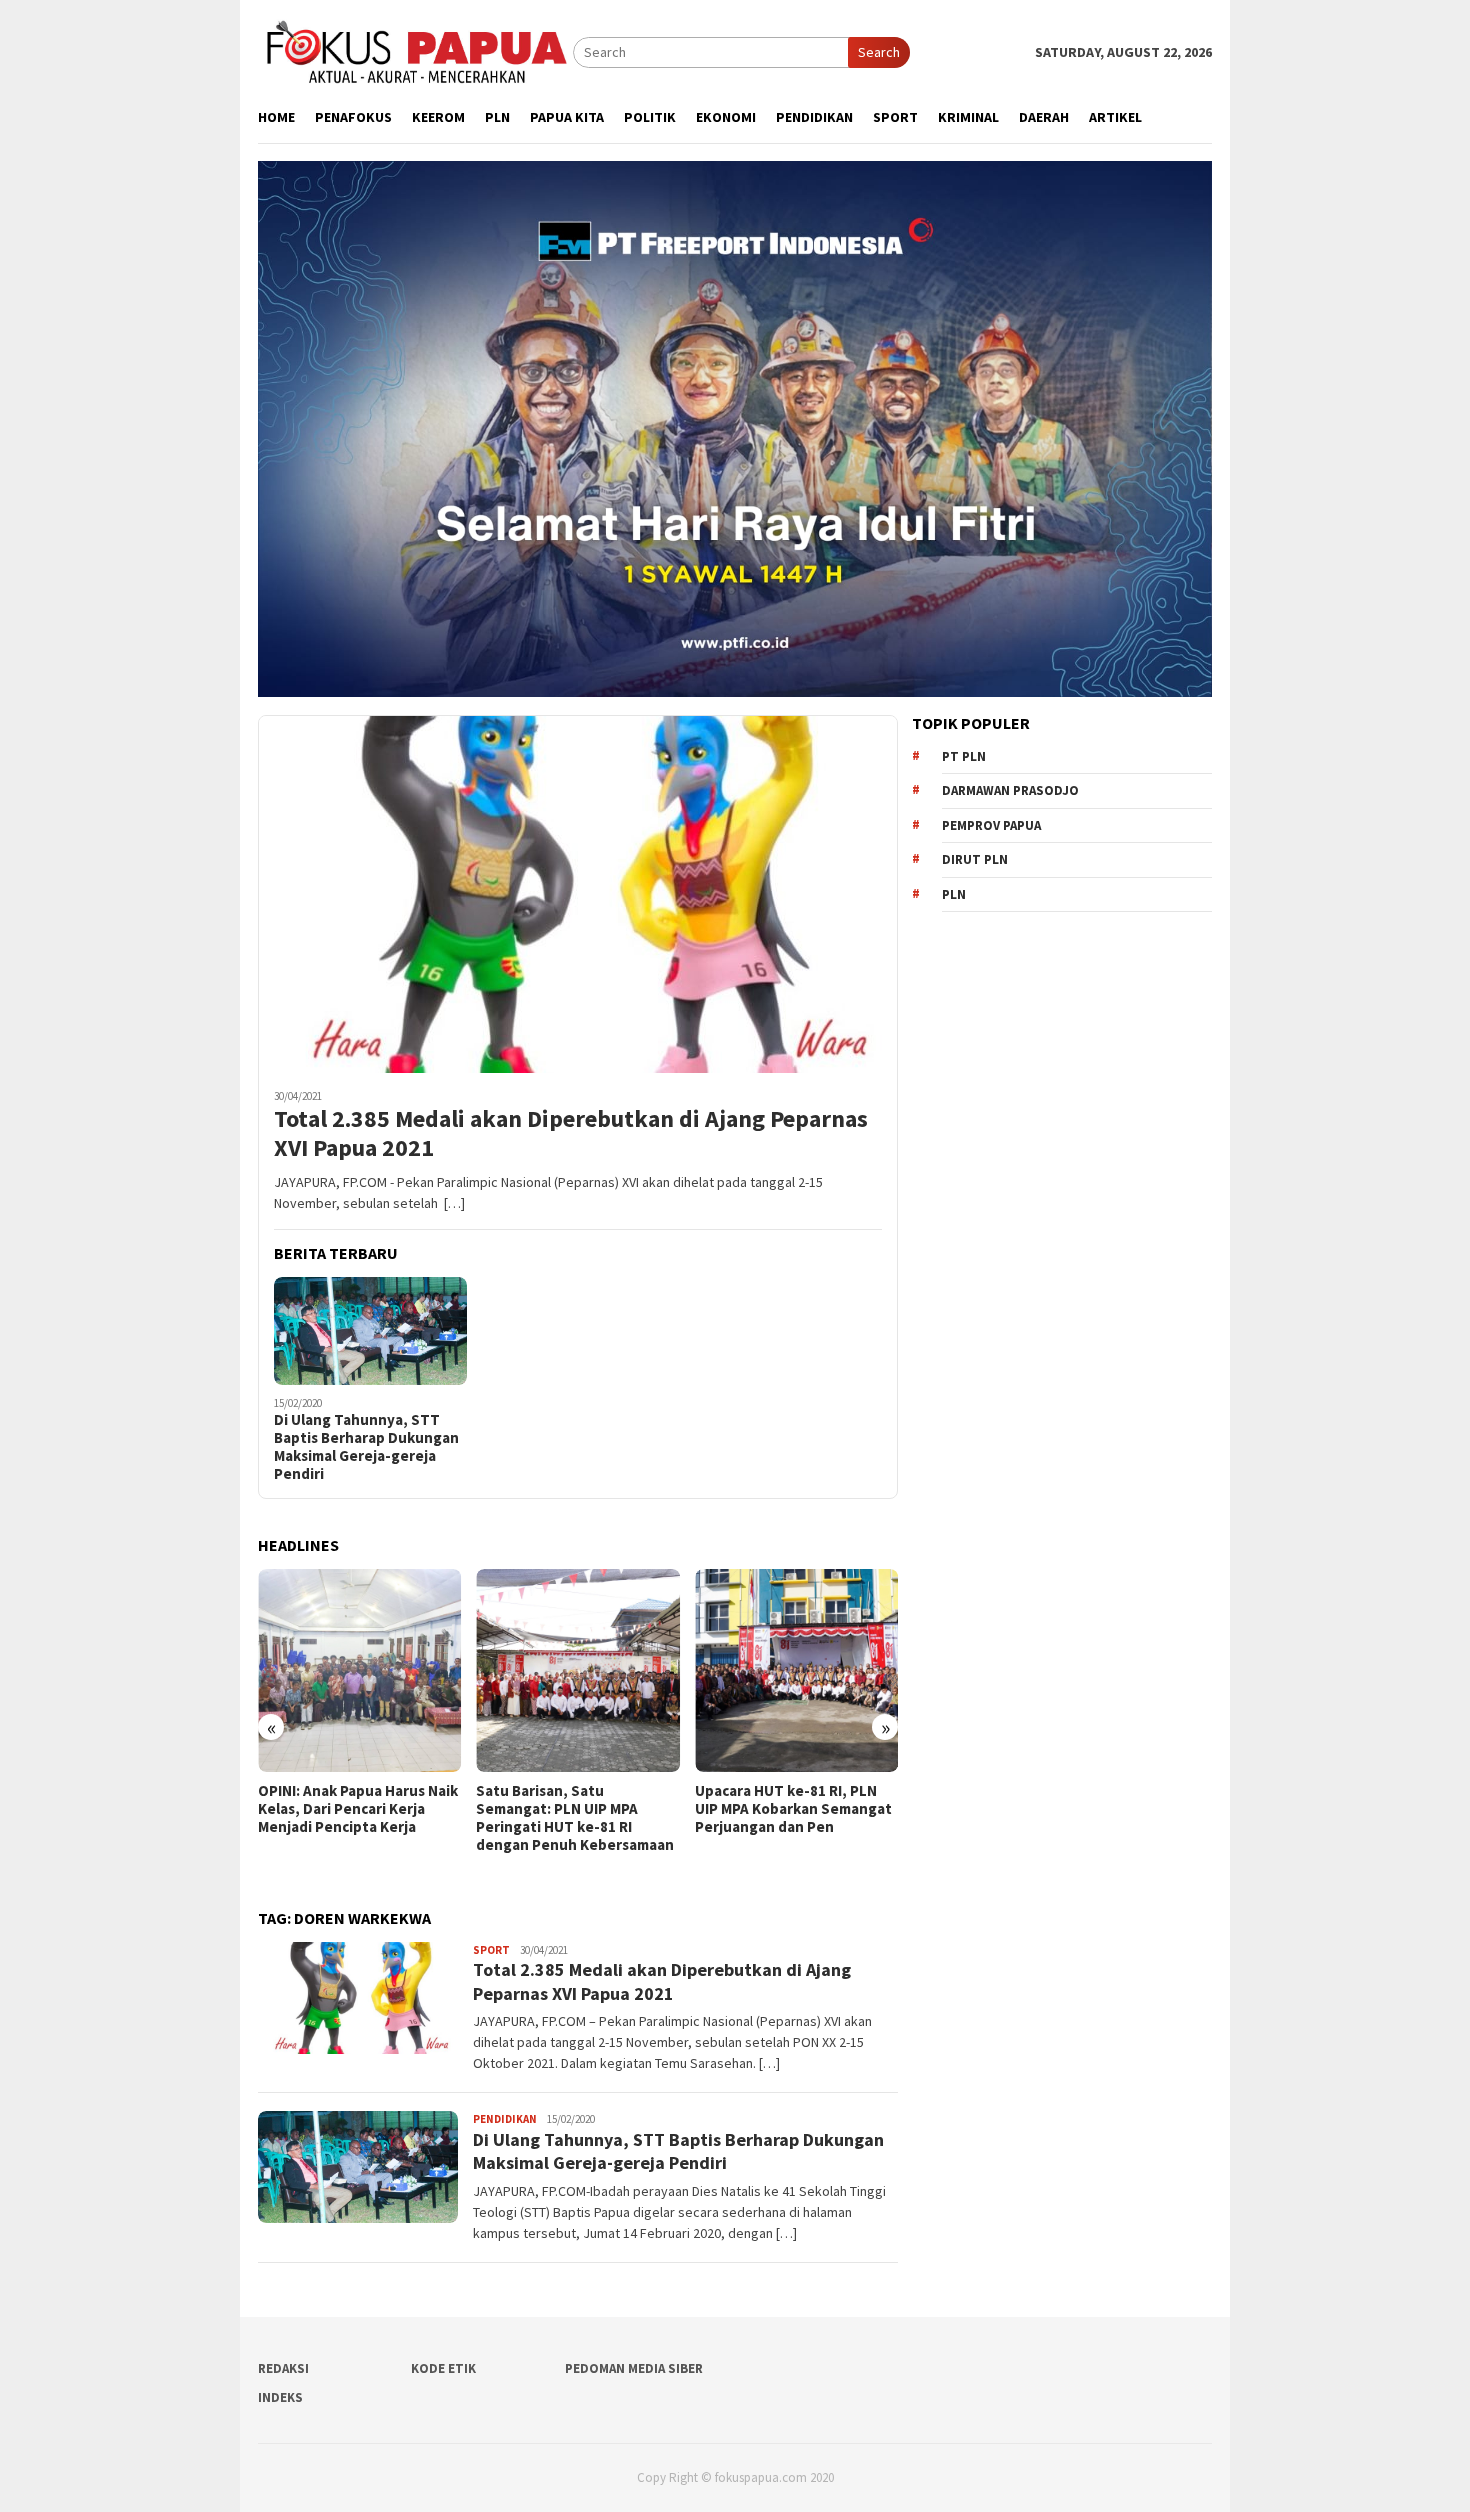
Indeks (280, 2397)
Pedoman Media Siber (634, 2368)
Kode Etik (443, 2368)
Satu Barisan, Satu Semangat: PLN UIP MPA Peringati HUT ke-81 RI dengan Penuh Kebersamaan (373, 1818)
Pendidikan (505, 2119)
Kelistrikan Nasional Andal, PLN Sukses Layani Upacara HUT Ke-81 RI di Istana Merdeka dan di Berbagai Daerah (804, 1827)
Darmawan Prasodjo (1010, 790)
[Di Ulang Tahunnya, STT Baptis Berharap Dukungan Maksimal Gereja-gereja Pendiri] (370, 1331)
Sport (491, 1950)
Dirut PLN (975, 859)
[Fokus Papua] (415, 51)
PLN (954, 894)
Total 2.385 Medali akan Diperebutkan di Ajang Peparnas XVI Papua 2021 (571, 1134)
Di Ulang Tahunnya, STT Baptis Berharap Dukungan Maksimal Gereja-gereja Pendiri (366, 1447)
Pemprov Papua (991, 825)
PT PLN (964, 756)
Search (879, 52)
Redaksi (283, 2368)
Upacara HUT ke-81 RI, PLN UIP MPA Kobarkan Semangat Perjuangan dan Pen (591, 1809)
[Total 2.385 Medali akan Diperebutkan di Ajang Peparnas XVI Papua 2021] (578, 894)
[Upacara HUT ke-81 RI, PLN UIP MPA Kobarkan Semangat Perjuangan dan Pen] (594, 1670)
